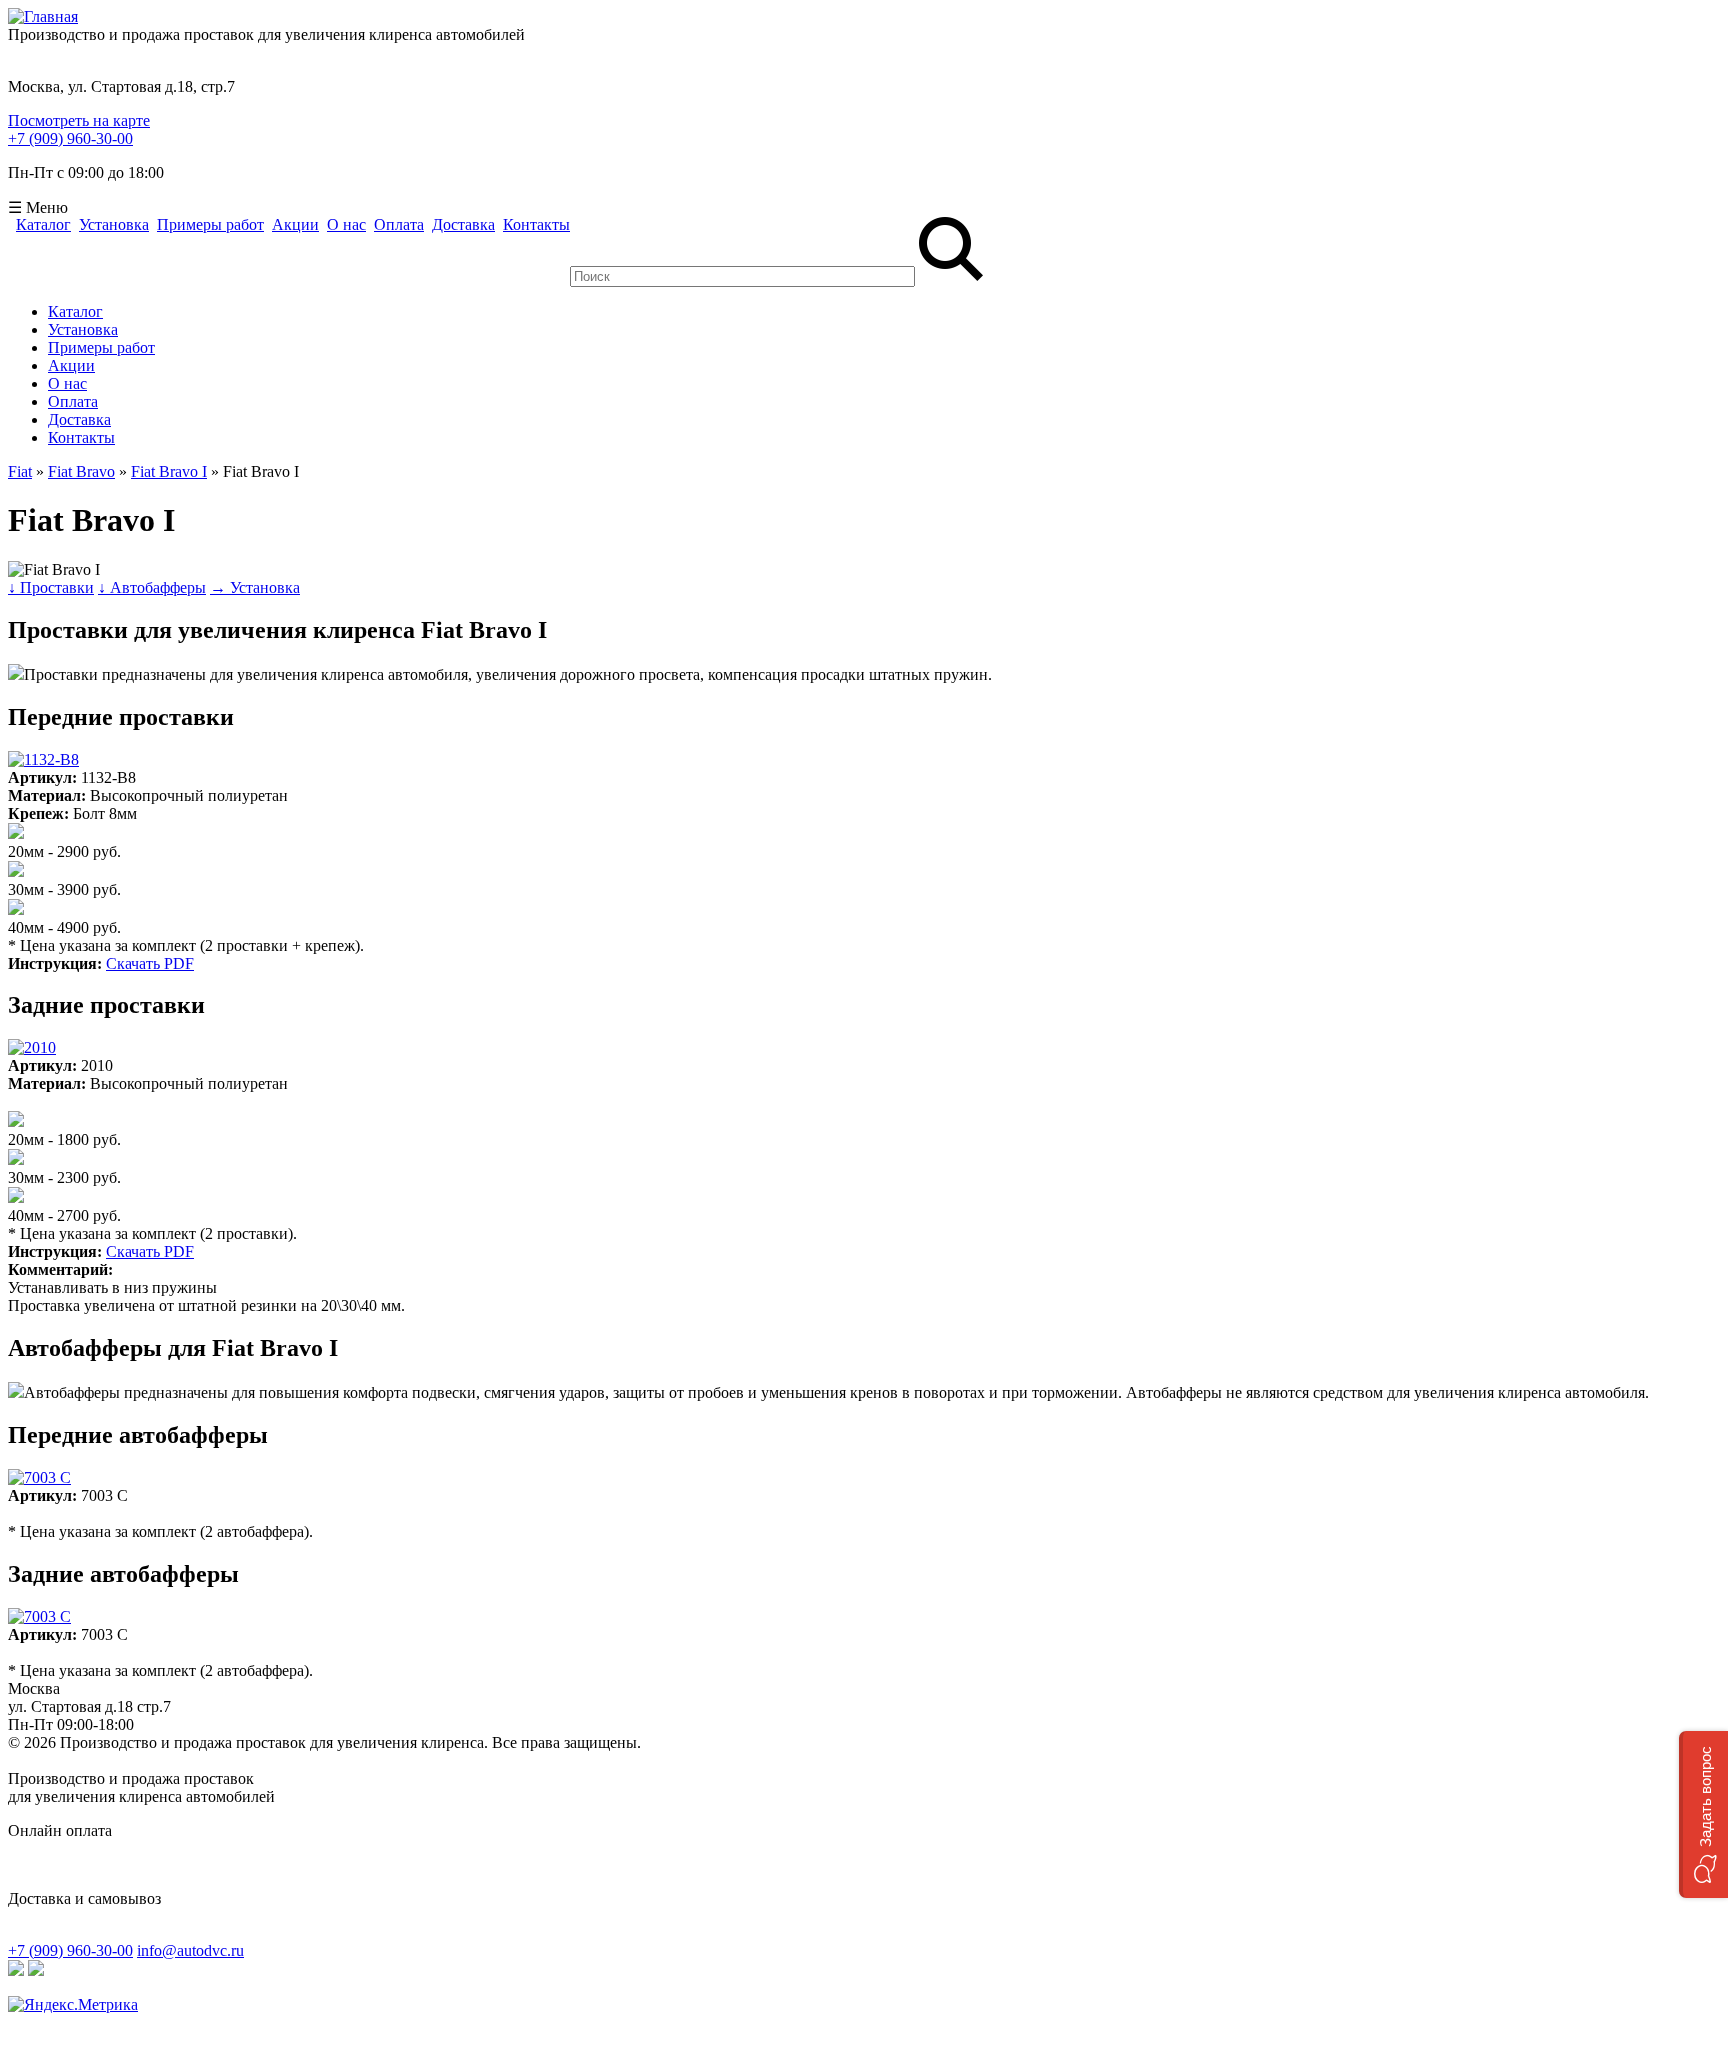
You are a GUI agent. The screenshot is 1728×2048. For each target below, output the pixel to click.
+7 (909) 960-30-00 (70, 138)
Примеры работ (210, 225)
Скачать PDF (150, 963)
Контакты (536, 225)
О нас (346, 225)
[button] (1703, 1814)
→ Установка (255, 587)
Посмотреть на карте (79, 120)
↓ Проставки (51, 587)
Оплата (399, 225)
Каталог (43, 225)
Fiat (20, 471)
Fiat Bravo (81, 471)
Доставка (463, 225)
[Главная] (43, 16)
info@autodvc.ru (190, 1950)
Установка (114, 225)
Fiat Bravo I (169, 471)
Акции (295, 225)
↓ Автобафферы (152, 587)
